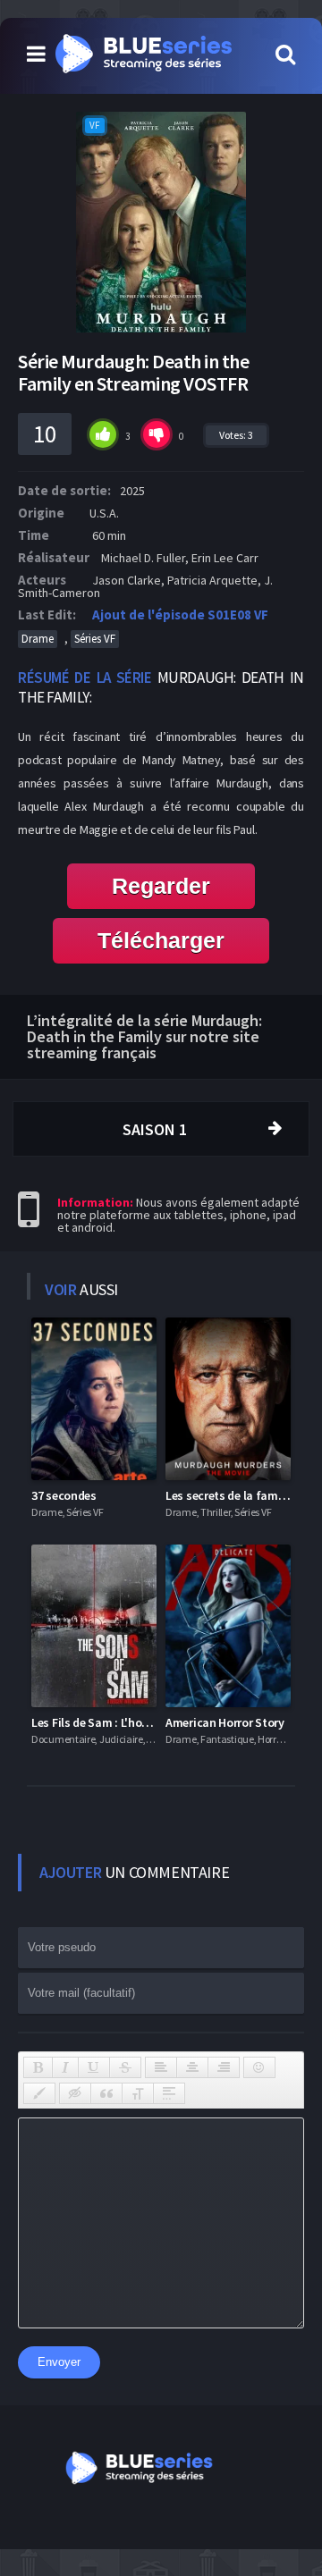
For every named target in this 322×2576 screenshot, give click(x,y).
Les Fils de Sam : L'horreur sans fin (122, 1722)
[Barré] (125, 2067)
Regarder (161, 886)
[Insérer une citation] (106, 2093)
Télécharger (161, 940)
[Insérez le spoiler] (169, 2093)
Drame (38, 639)
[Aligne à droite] (224, 2067)
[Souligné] (94, 2067)
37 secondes (64, 1495)
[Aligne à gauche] (161, 2067)
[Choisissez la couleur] (39, 2093)
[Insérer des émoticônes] (259, 2067)
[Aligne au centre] (192, 2067)
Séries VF (95, 639)
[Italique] (65, 2067)
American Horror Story (225, 1722)
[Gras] (38, 2067)
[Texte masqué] (75, 2093)
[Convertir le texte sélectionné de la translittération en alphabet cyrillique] (138, 2093)
